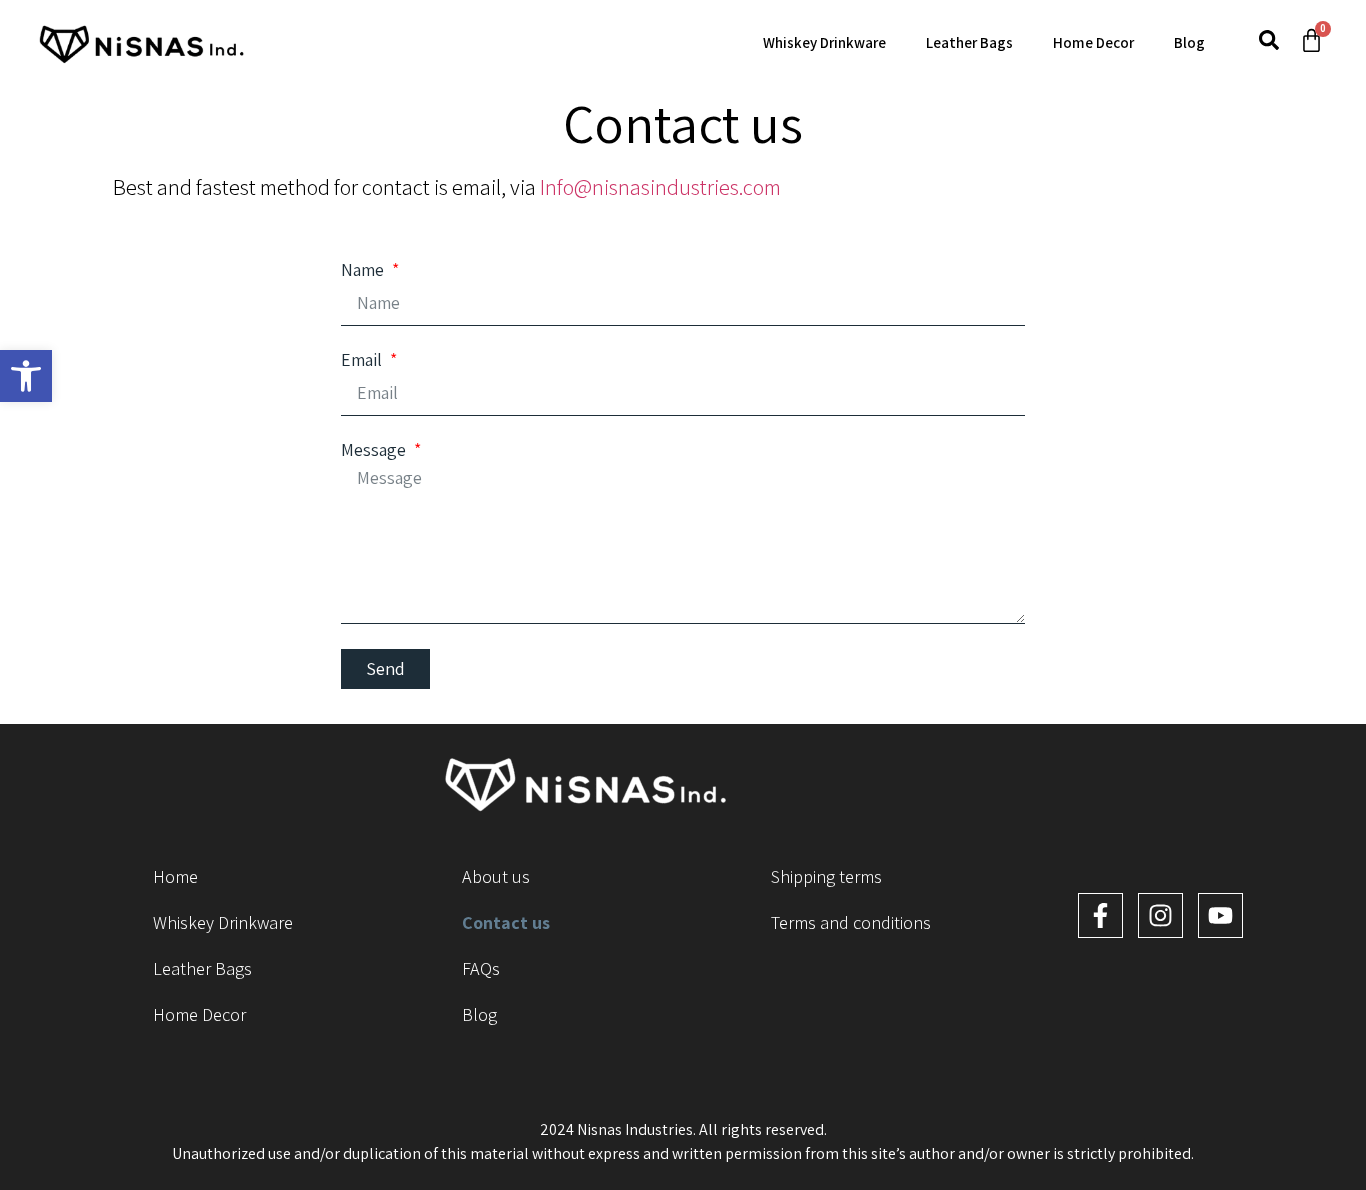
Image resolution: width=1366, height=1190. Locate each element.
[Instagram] (1160, 915)
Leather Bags (969, 42)
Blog (1189, 42)
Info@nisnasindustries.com (660, 187)
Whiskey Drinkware (824, 42)
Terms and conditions (851, 922)
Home (175, 876)
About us (496, 876)
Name (364, 270)
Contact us (506, 922)
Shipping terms (826, 876)
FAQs (481, 968)
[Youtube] (1220, 915)
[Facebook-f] (1100, 915)
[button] (26, 376)
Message (375, 450)
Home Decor (1093, 42)
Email (363, 360)
